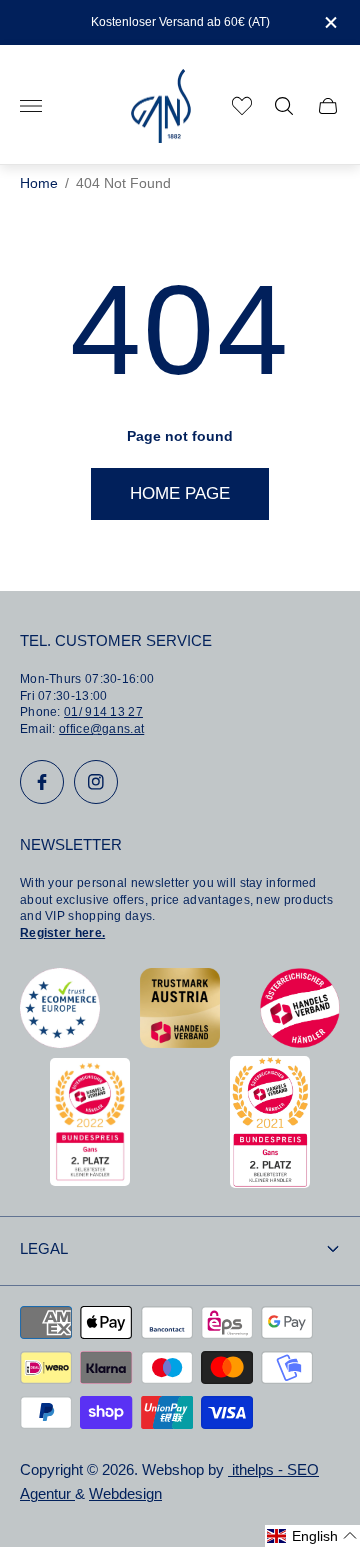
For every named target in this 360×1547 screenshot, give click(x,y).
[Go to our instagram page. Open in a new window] (96, 782)
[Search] (284, 106)
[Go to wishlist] (242, 106)
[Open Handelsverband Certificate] (300, 1042)
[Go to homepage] (161, 106)
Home (39, 183)
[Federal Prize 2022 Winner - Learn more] (90, 1180)
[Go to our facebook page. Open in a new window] (42, 782)
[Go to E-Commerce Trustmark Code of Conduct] (60, 1042)
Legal (44, 1249)
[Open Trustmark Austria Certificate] (180, 1042)
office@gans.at (101, 729)
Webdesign (125, 1494)
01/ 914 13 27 (103, 712)
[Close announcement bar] (329, 22)
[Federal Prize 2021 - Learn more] (270, 1182)
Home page (180, 493)
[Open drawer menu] (31, 106)
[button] (312, 1536)
